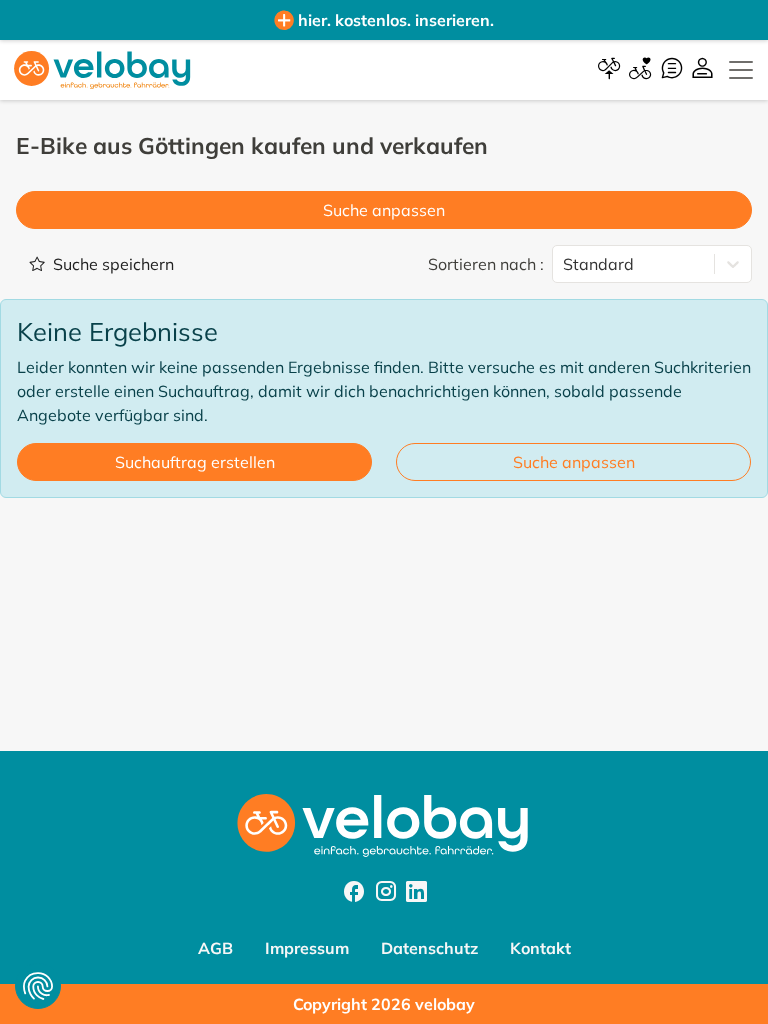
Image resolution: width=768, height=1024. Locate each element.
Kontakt (540, 948)
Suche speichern (113, 264)
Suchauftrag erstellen (195, 462)
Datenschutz (429, 948)
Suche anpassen (384, 210)
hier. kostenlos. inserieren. (396, 20)
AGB (215, 948)
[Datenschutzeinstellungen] (38, 986)
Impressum (307, 948)
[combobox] (565, 264)
